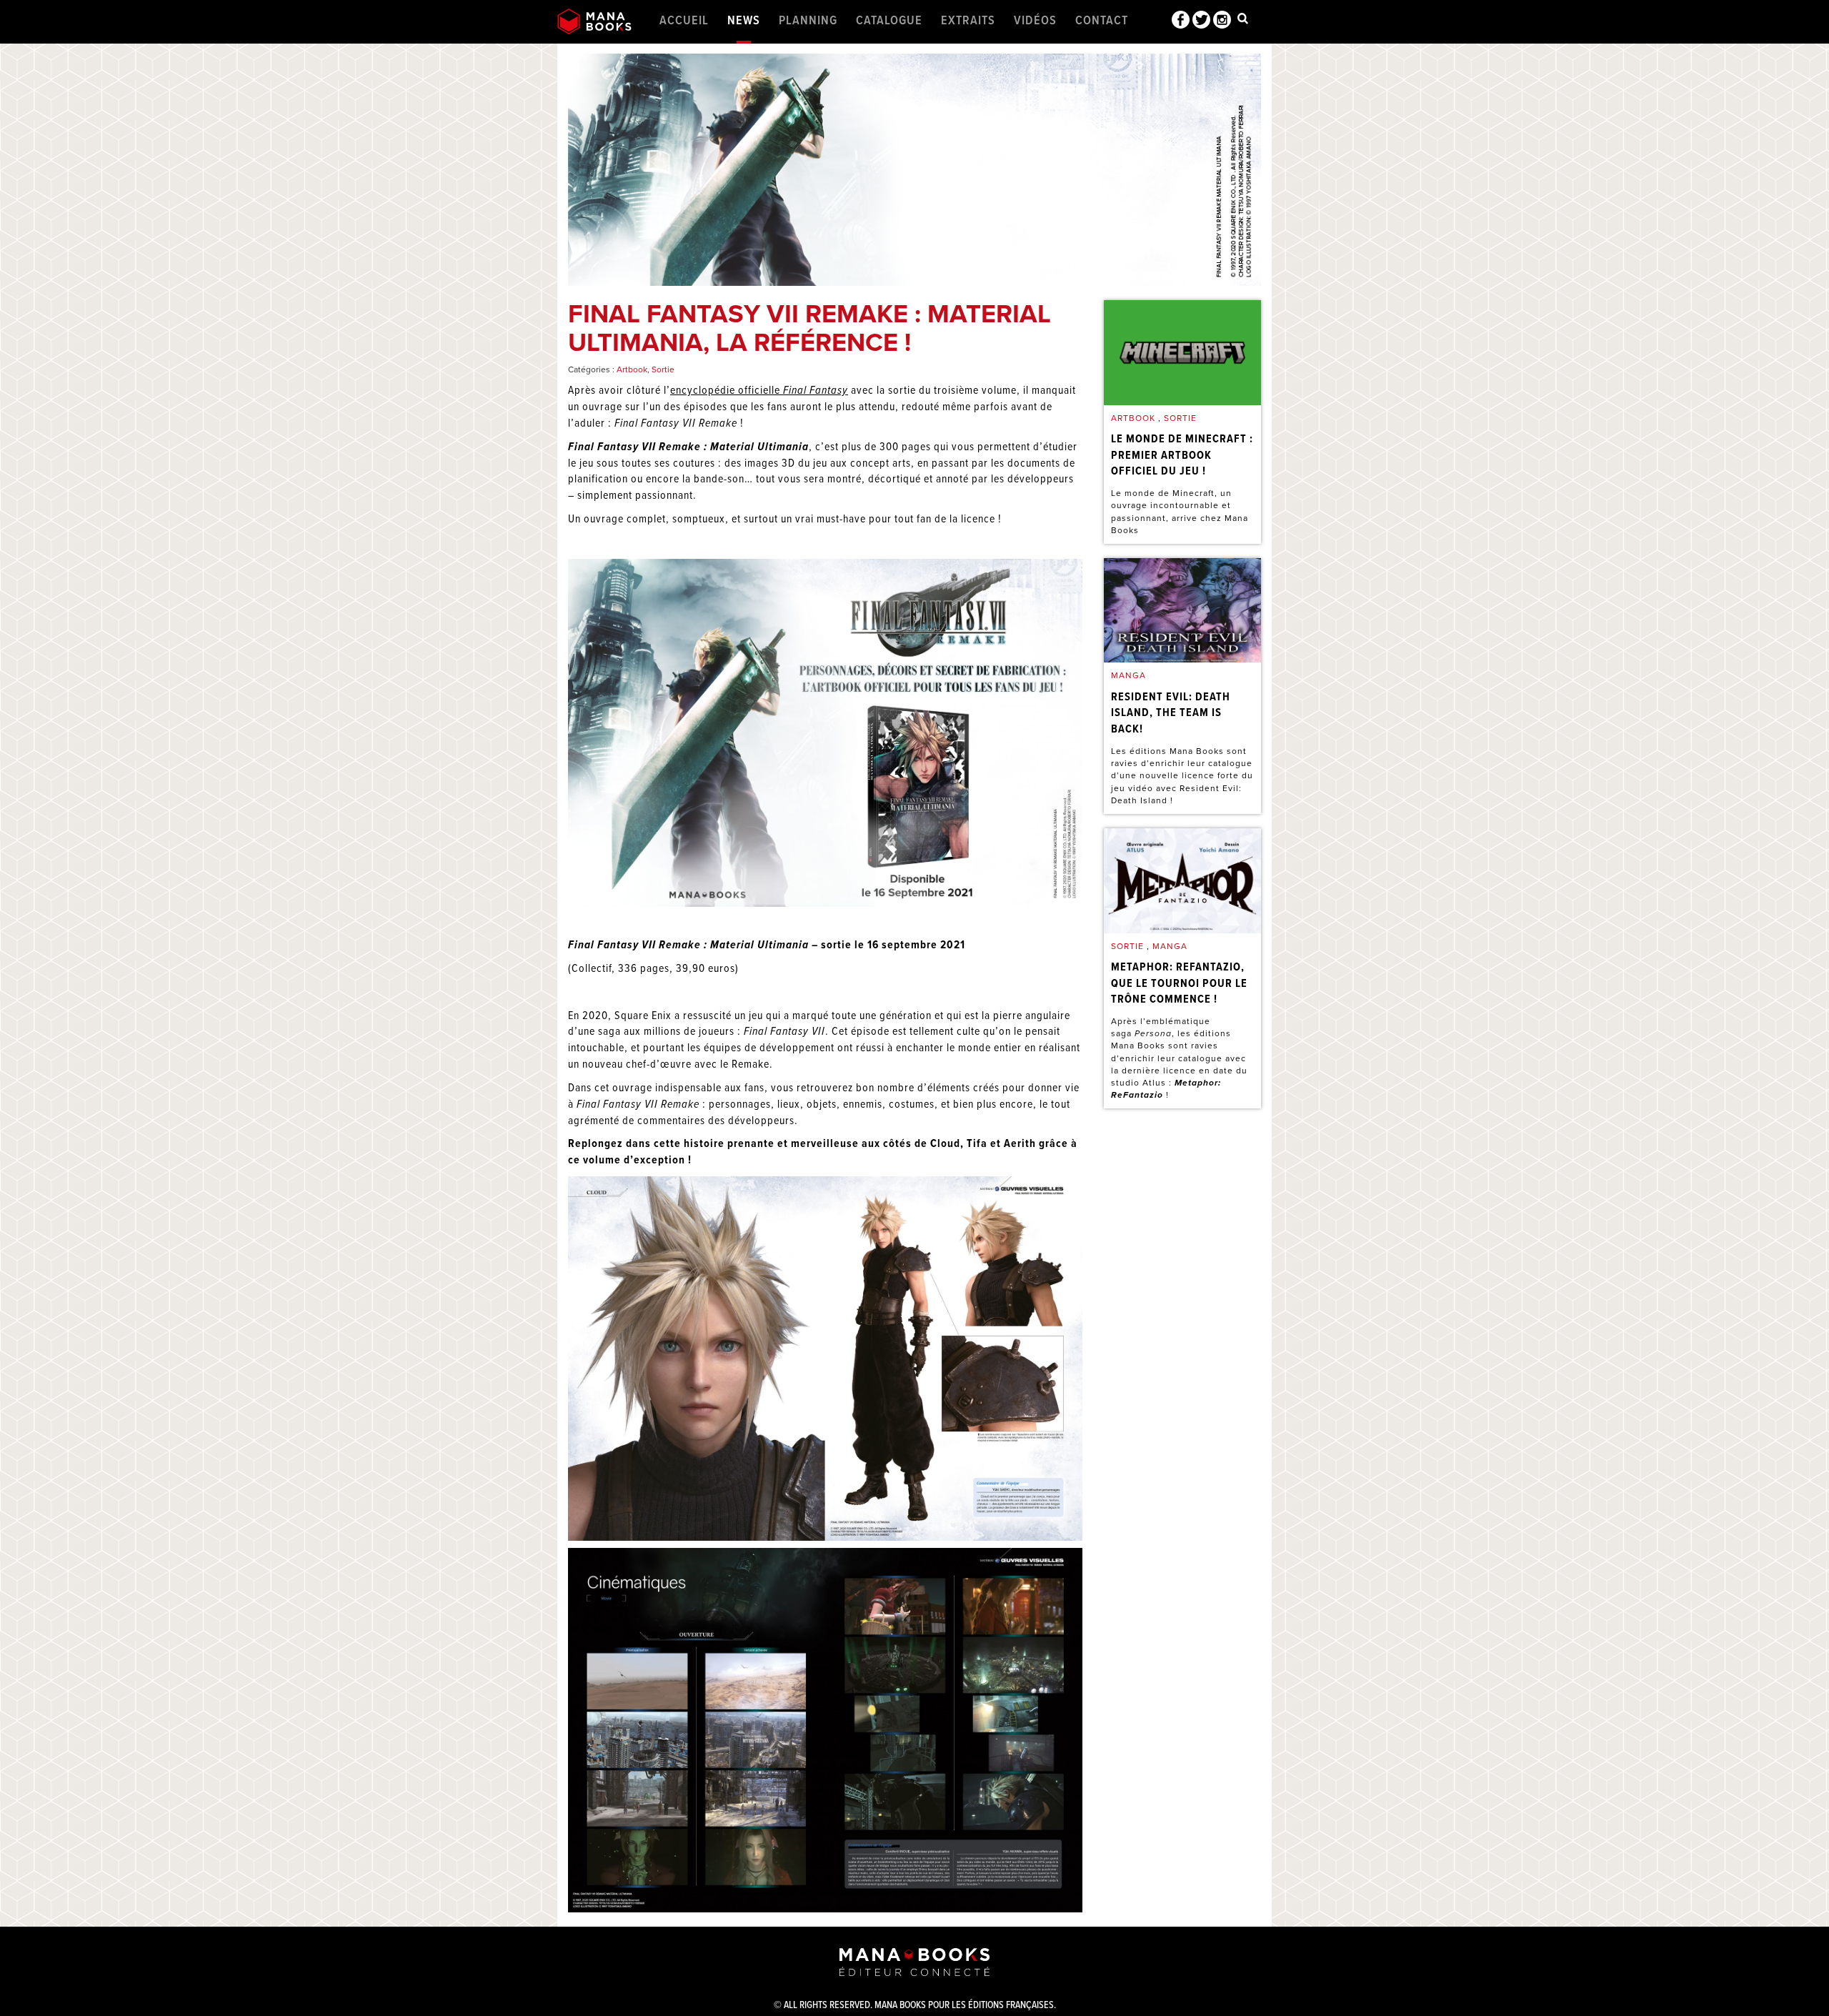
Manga (1128, 675)
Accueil (684, 21)
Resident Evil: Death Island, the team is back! (1171, 714)
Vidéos (1035, 21)
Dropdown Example (1243, 21)
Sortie (663, 369)
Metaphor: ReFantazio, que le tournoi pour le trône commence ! (1179, 984)
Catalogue (889, 21)
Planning (808, 21)
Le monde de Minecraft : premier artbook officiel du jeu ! (1182, 456)
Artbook (632, 369)
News (744, 21)
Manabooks (594, 21)
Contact (1102, 21)
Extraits (968, 21)
